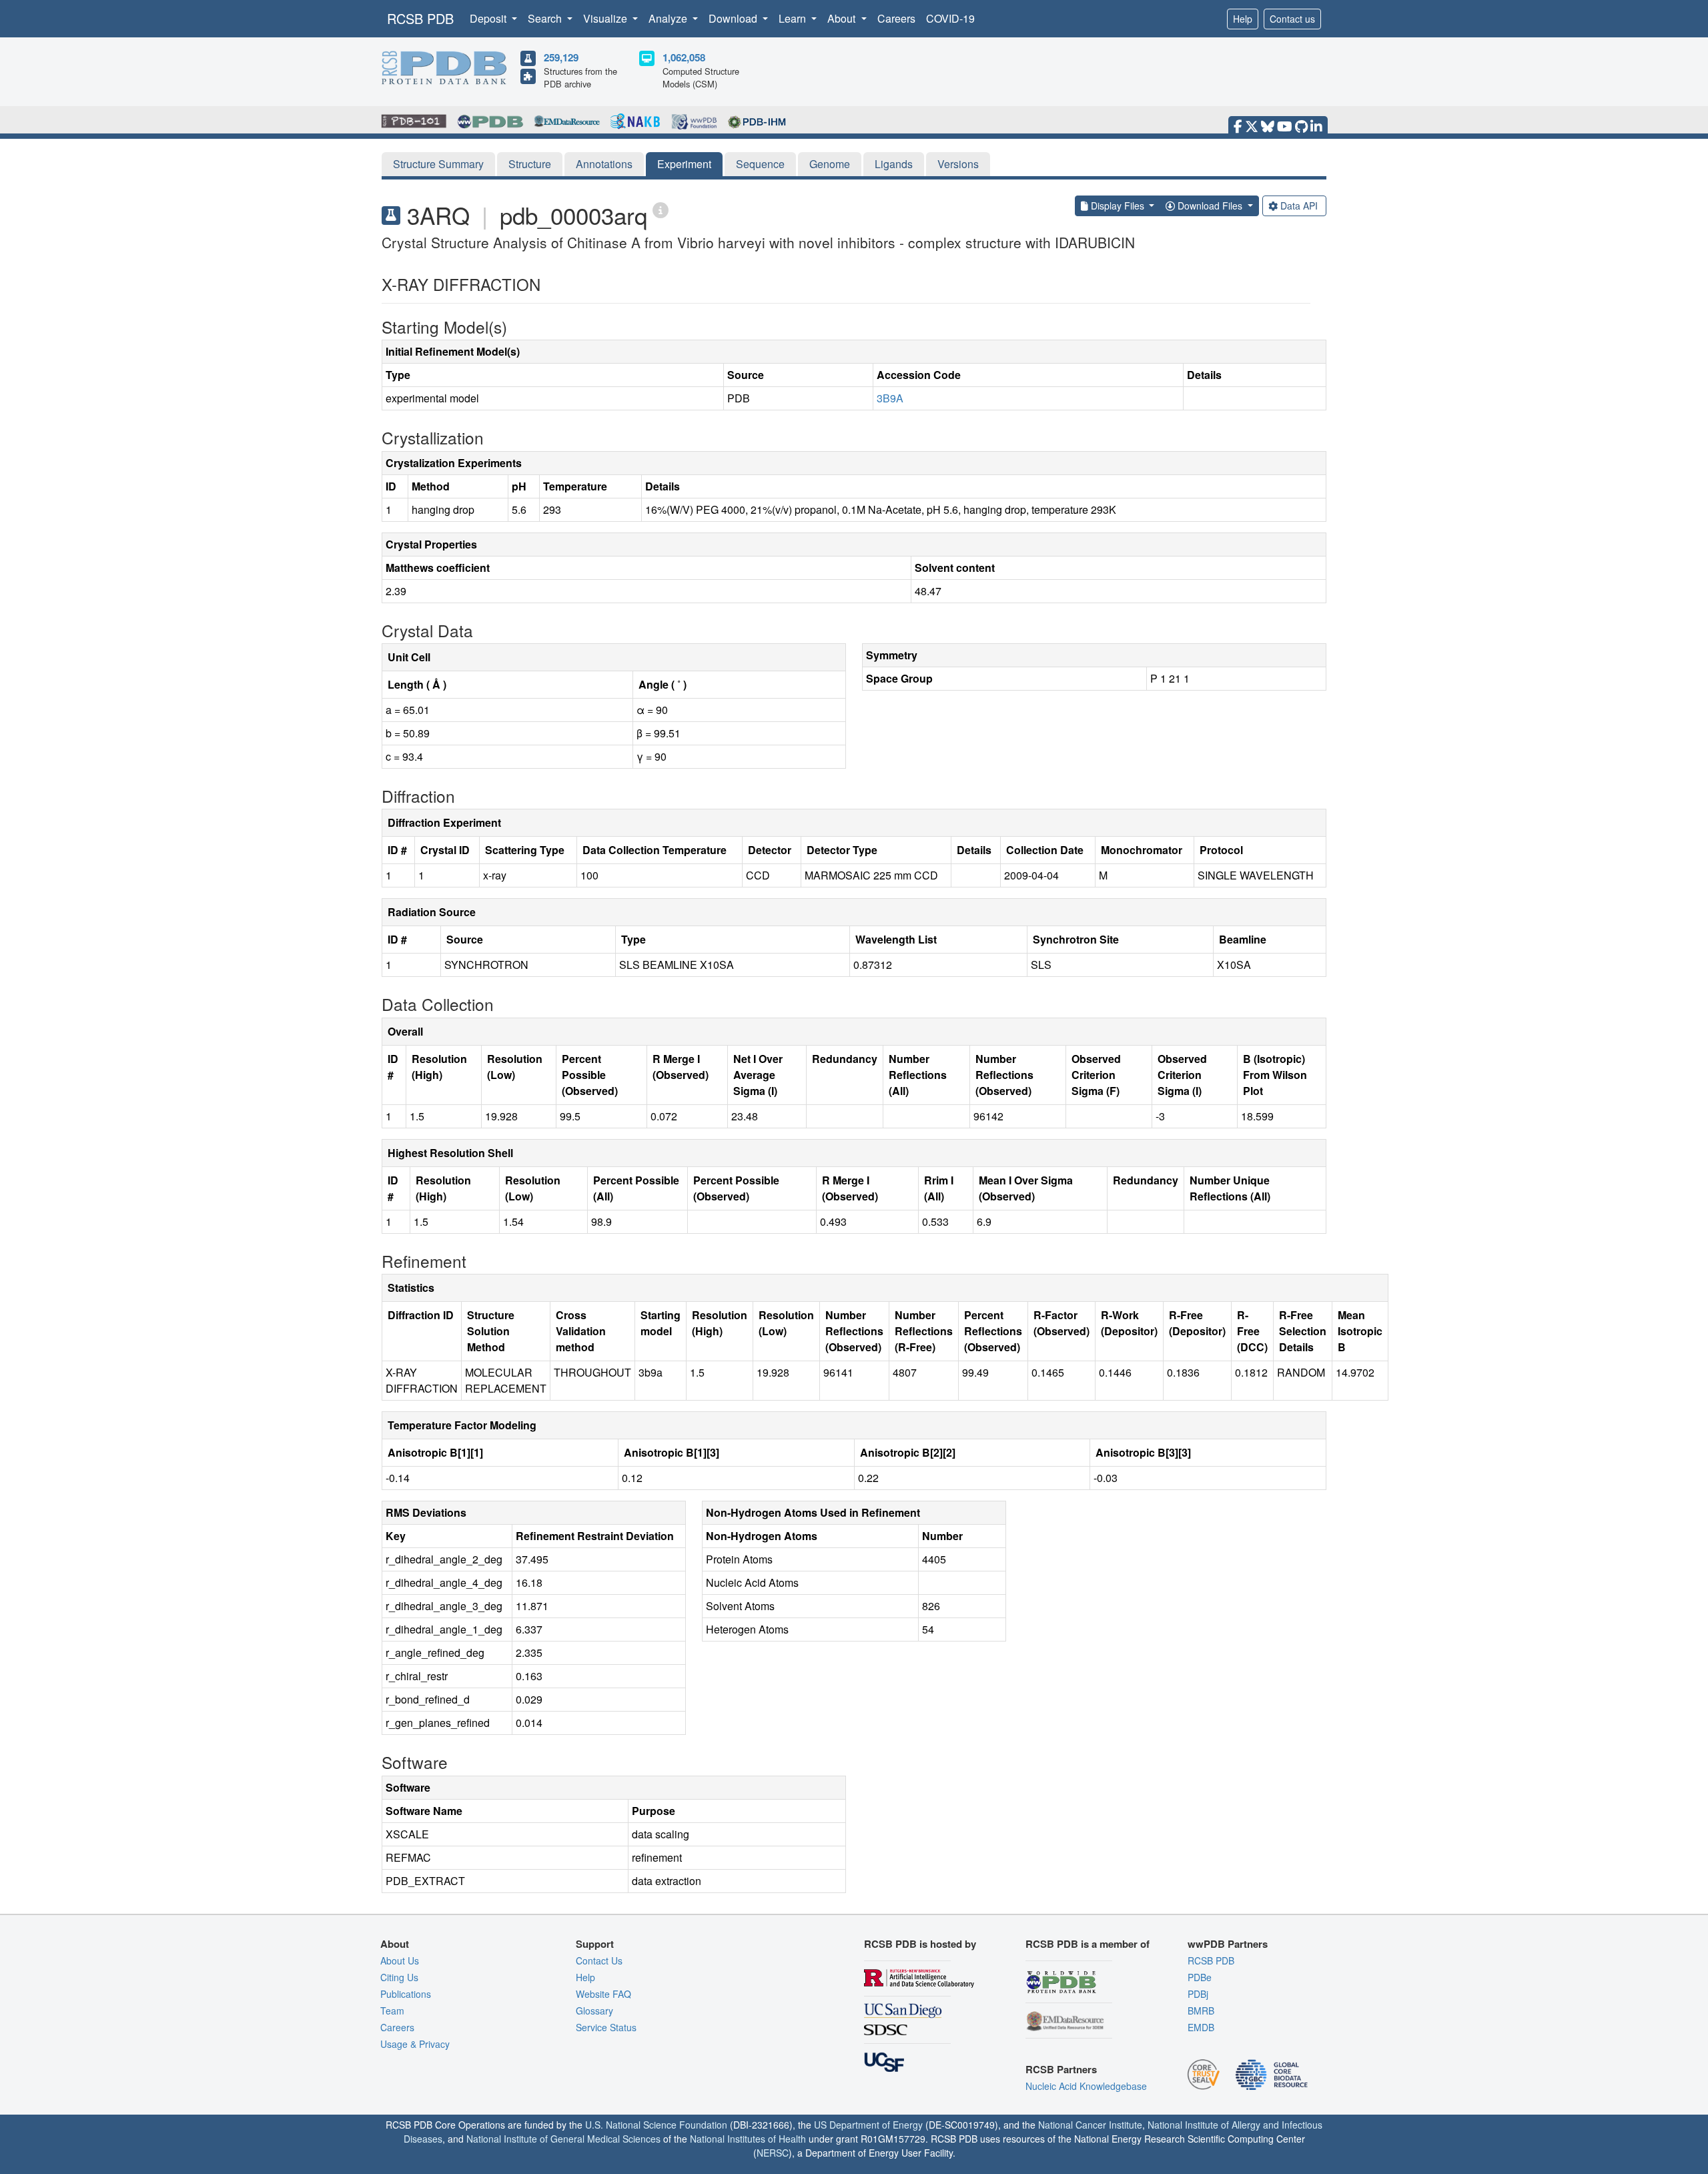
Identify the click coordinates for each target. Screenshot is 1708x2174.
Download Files (1210, 206)
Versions (958, 164)
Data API (1299, 206)
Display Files (1118, 206)
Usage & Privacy (415, 2044)
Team (392, 2011)
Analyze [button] (669, 18)
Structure (530, 164)
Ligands (894, 164)
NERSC (773, 2153)
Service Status (606, 2027)
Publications (406, 1994)
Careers (896, 18)
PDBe (1200, 1977)
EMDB (1201, 2027)
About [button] (843, 18)
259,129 (561, 57)
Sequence (760, 164)
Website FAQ (603, 1994)
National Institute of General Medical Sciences (563, 2139)
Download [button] (734, 18)
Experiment (684, 164)
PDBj (1198, 1994)
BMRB (1201, 2011)
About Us (400, 1960)
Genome (830, 164)
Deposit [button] (489, 18)
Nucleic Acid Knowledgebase (1086, 2086)
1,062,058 (684, 57)
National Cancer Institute (1090, 2125)
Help (1243, 19)
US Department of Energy (868, 2125)
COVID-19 (950, 18)
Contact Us (599, 1960)
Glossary (594, 2011)
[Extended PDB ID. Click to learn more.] (661, 209)
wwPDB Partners (1228, 1944)
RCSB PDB (420, 18)
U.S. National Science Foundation (656, 2125)
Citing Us (399, 1977)
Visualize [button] (606, 18)
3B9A (890, 398)
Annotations (604, 164)
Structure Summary (438, 164)
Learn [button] (794, 18)
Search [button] (546, 18)
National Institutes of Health (748, 2139)
